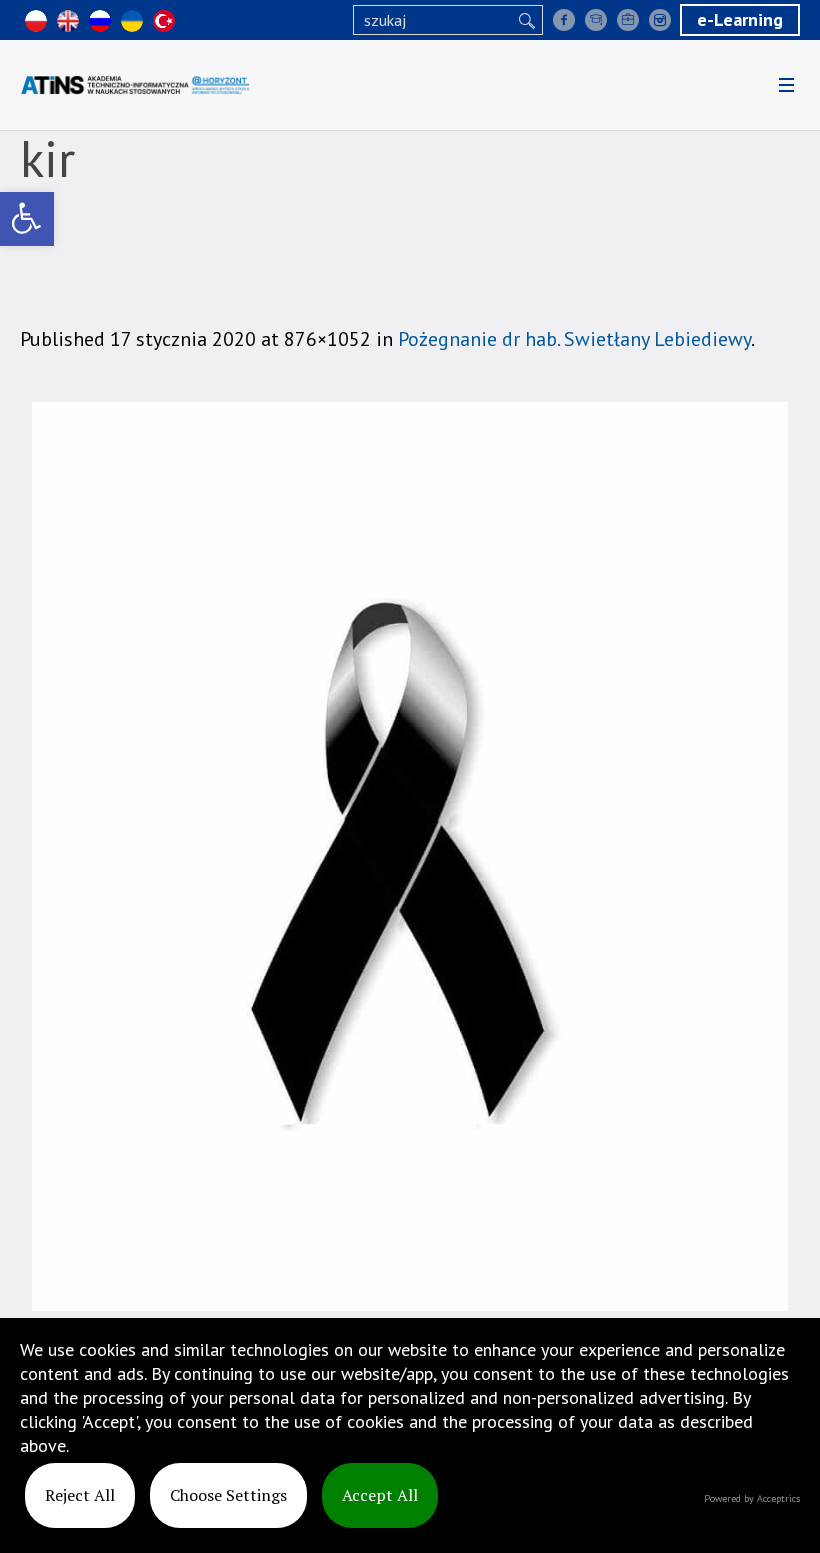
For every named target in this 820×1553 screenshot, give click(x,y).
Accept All (380, 1495)
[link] (27, 219)
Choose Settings (228, 1495)
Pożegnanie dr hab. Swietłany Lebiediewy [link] (574, 339)
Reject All (80, 1495)
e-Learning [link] (740, 19)
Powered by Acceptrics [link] (752, 1498)
